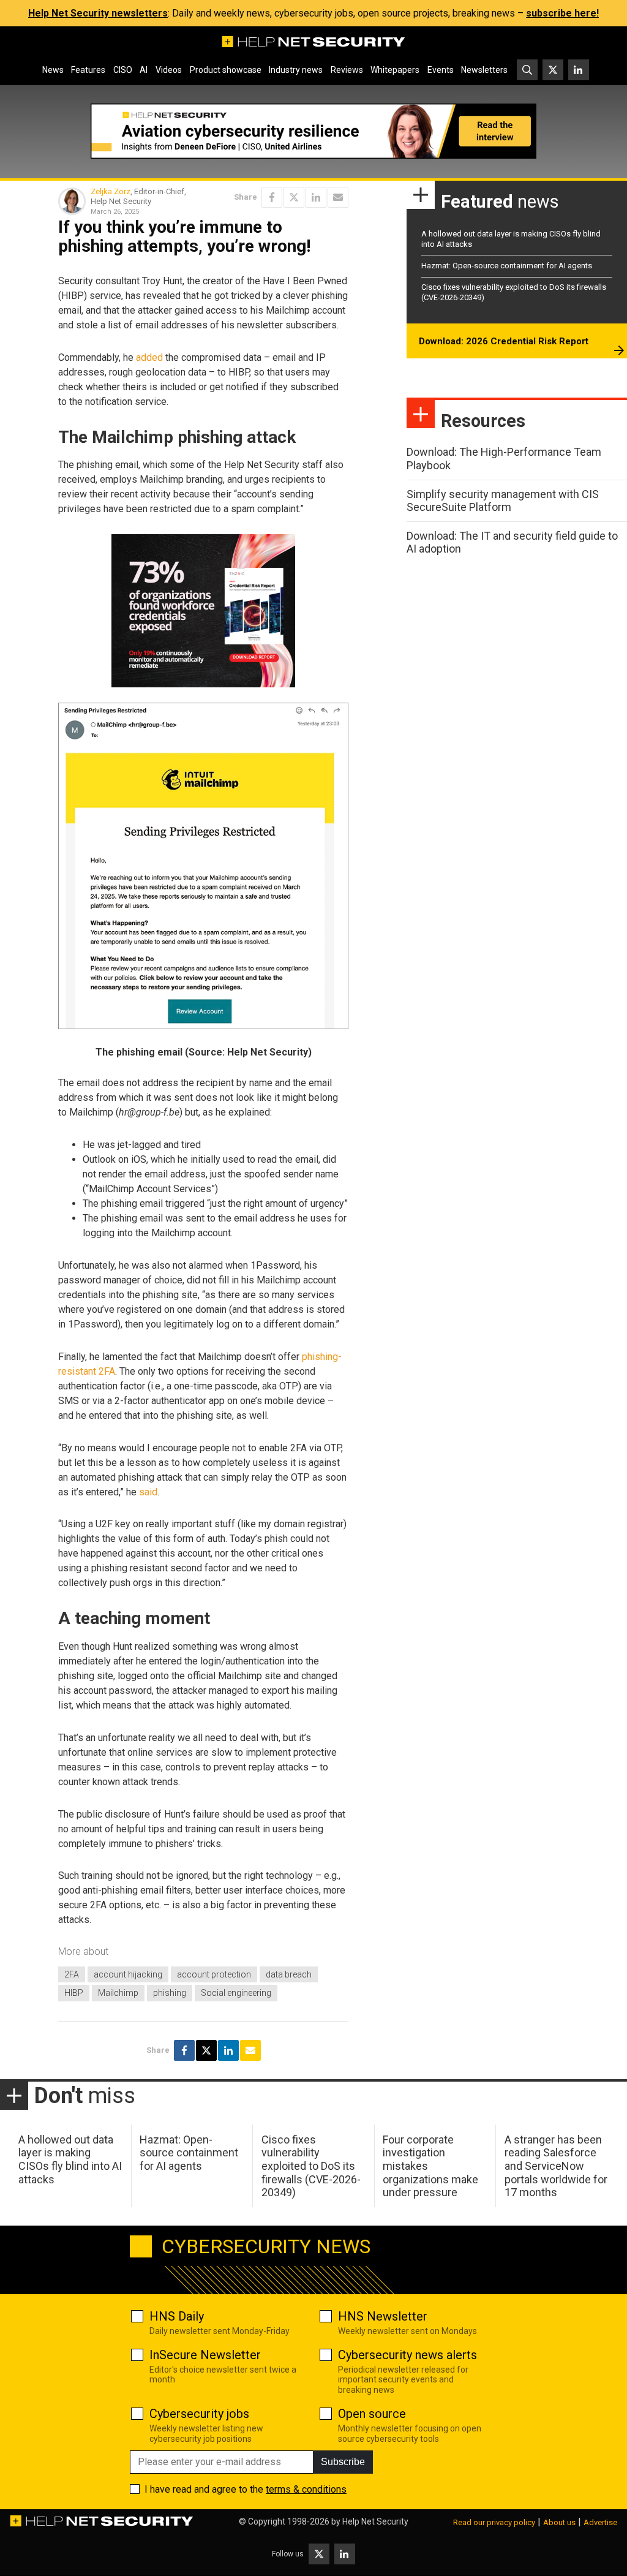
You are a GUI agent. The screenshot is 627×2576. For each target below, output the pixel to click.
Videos (169, 70)
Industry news (296, 70)
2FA (72, 1974)
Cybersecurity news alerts (407, 2355)
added (149, 357)
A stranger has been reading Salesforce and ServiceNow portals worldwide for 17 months (556, 2166)
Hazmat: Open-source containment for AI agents (507, 266)
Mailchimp (118, 1993)
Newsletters (484, 70)
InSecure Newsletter (205, 2355)
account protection (214, 1974)
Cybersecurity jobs (199, 2414)
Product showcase (226, 70)
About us (559, 2522)
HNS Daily (177, 2316)
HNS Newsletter (383, 2316)
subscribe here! (562, 13)
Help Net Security (375, 2521)
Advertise (600, 2522)
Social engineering (236, 1993)
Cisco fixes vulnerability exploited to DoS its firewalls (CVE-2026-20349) (311, 2166)
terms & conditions (306, 2489)
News (53, 70)
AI (144, 70)
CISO (123, 70)
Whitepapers (395, 70)
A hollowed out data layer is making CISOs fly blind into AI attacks (70, 2159)
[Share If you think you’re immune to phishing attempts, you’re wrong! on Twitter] (294, 197)
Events (441, 70)
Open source (372, 2414)
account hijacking (128, 1974)
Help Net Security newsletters (98, 13)
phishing (170, 1993)
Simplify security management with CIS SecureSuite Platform (503, 501)
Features (88, 70)
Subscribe (343, 2462)
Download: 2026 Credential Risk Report (504, 341)
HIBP (74, 1993)
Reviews (347, 70)
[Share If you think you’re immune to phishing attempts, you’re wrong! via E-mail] (338, 197)
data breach (289, 1974)
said (148, 1492)
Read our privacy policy (494, 2522)
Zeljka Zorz (111, 191)
